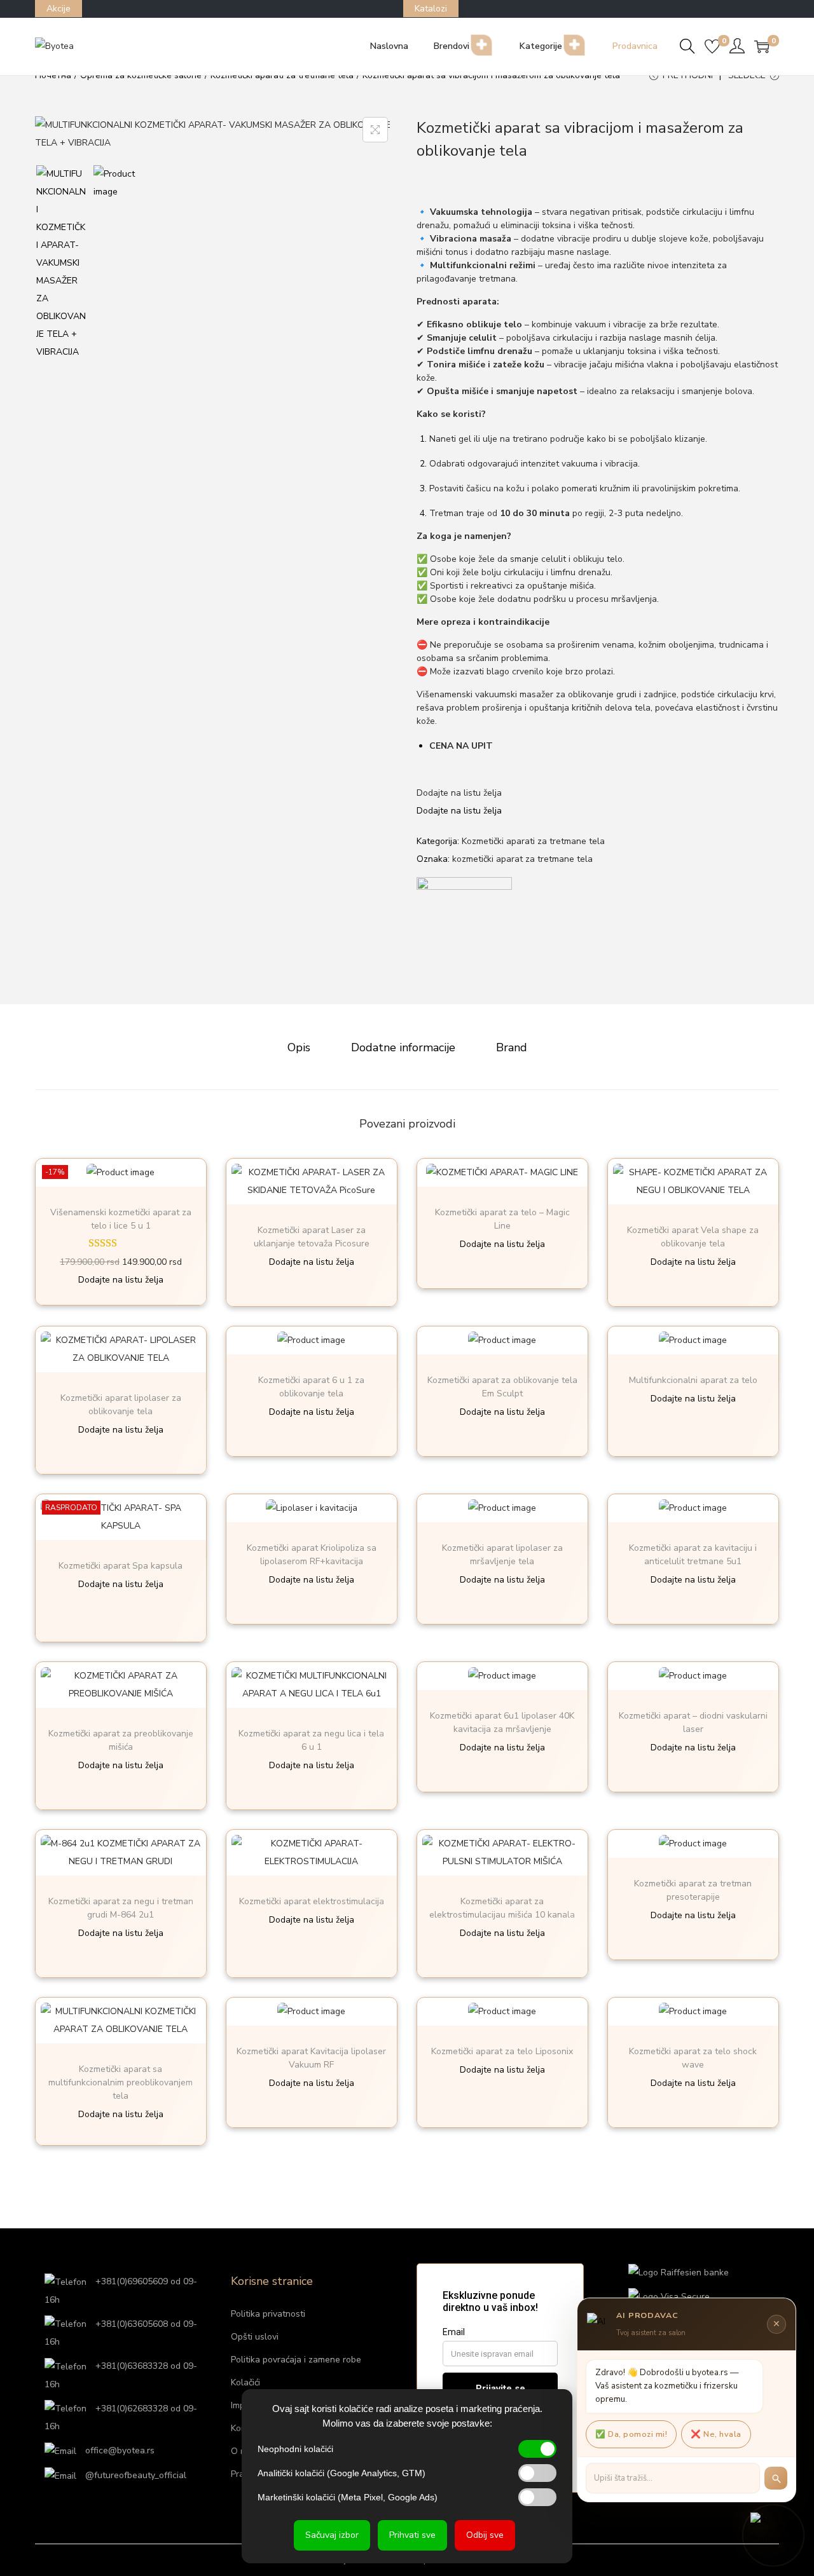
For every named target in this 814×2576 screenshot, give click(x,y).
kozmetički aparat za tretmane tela (522, 859)
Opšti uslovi (255, 2337)
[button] (459, 793)
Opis (299, 1047)
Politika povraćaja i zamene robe (296, 2360)
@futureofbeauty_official (135, 2475)
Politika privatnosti (268, 2314)
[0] (712, 46)
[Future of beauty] (464, 925)
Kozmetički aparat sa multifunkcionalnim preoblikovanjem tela (121, 2082)
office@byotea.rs (119, 2450)
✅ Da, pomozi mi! (631, 2434)
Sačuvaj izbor (332, 2535)
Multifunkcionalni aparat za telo (693, 1380)
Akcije (59, 9)
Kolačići (245, 2382)
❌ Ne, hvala (716, 2434)
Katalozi (431, 9)
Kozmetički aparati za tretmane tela (533, 841)
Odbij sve (485, 2535)
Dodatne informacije (403, 1047)
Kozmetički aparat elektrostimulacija (312, 1901)
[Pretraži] (776, 2478)
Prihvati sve (412, 2535)
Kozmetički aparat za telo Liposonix (502, 2051)
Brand (512, 1047)
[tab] (299, 1047)
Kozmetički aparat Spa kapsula (121, 1566)
